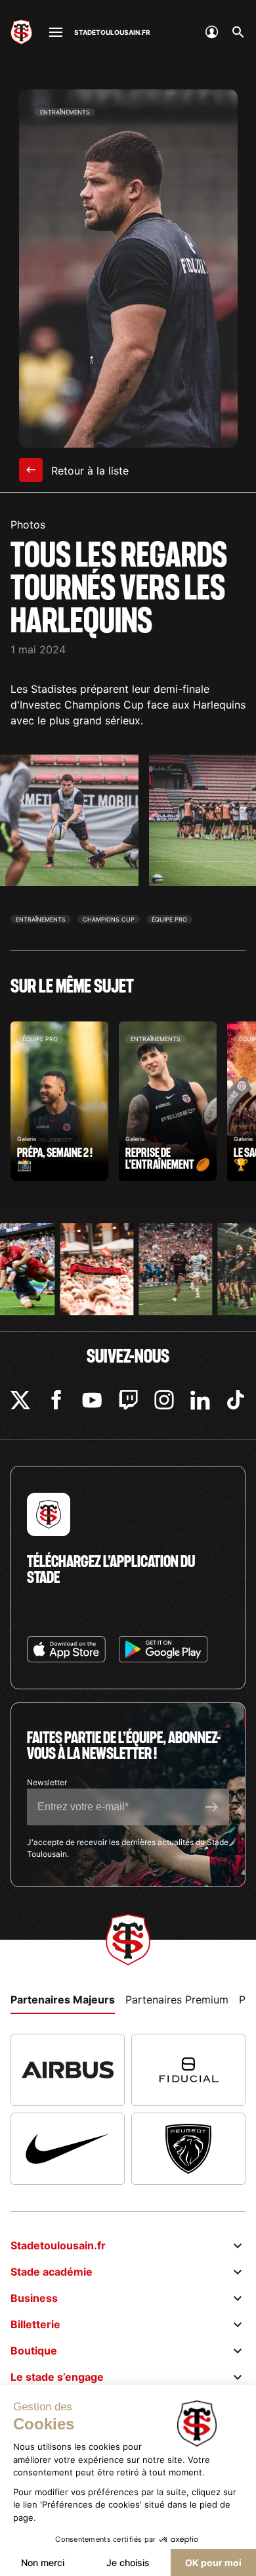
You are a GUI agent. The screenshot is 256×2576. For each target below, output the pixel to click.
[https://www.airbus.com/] (68, 2070)
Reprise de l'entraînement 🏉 (168, 1101)
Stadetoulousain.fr (58, 2245)
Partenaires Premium (177, 2000)
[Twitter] (20, 1400)
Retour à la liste (88, 471)
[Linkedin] (200, 1400)
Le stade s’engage (57, 2377)
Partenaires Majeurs (63, 2000)
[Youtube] (92, 1400)
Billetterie (35, 2324)
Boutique (34, 2351)
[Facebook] (56, 1400)
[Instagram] (164, 1400)
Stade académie (52, 2272)
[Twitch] (128, 1400)
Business (34, 2298)
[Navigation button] (56, 32)
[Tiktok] (236, 1400)
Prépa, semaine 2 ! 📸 (59, 1101)
